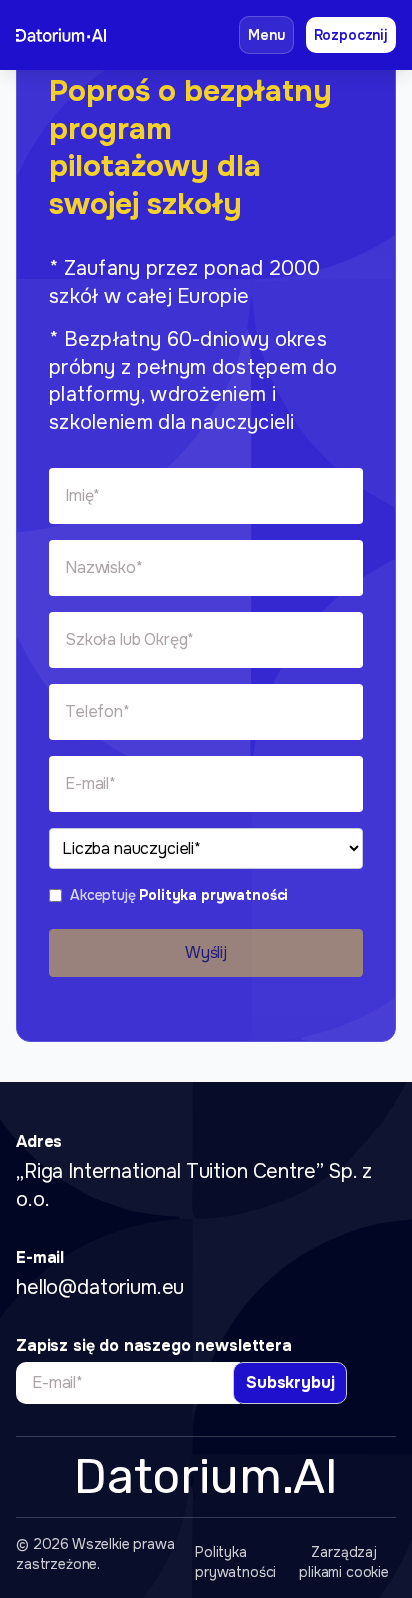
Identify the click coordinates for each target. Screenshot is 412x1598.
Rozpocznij (351, 35)
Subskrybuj (290, 1382)
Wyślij (206, 952)
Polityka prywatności (213, 895)
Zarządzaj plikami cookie (344, 1562)
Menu (266, 35)
